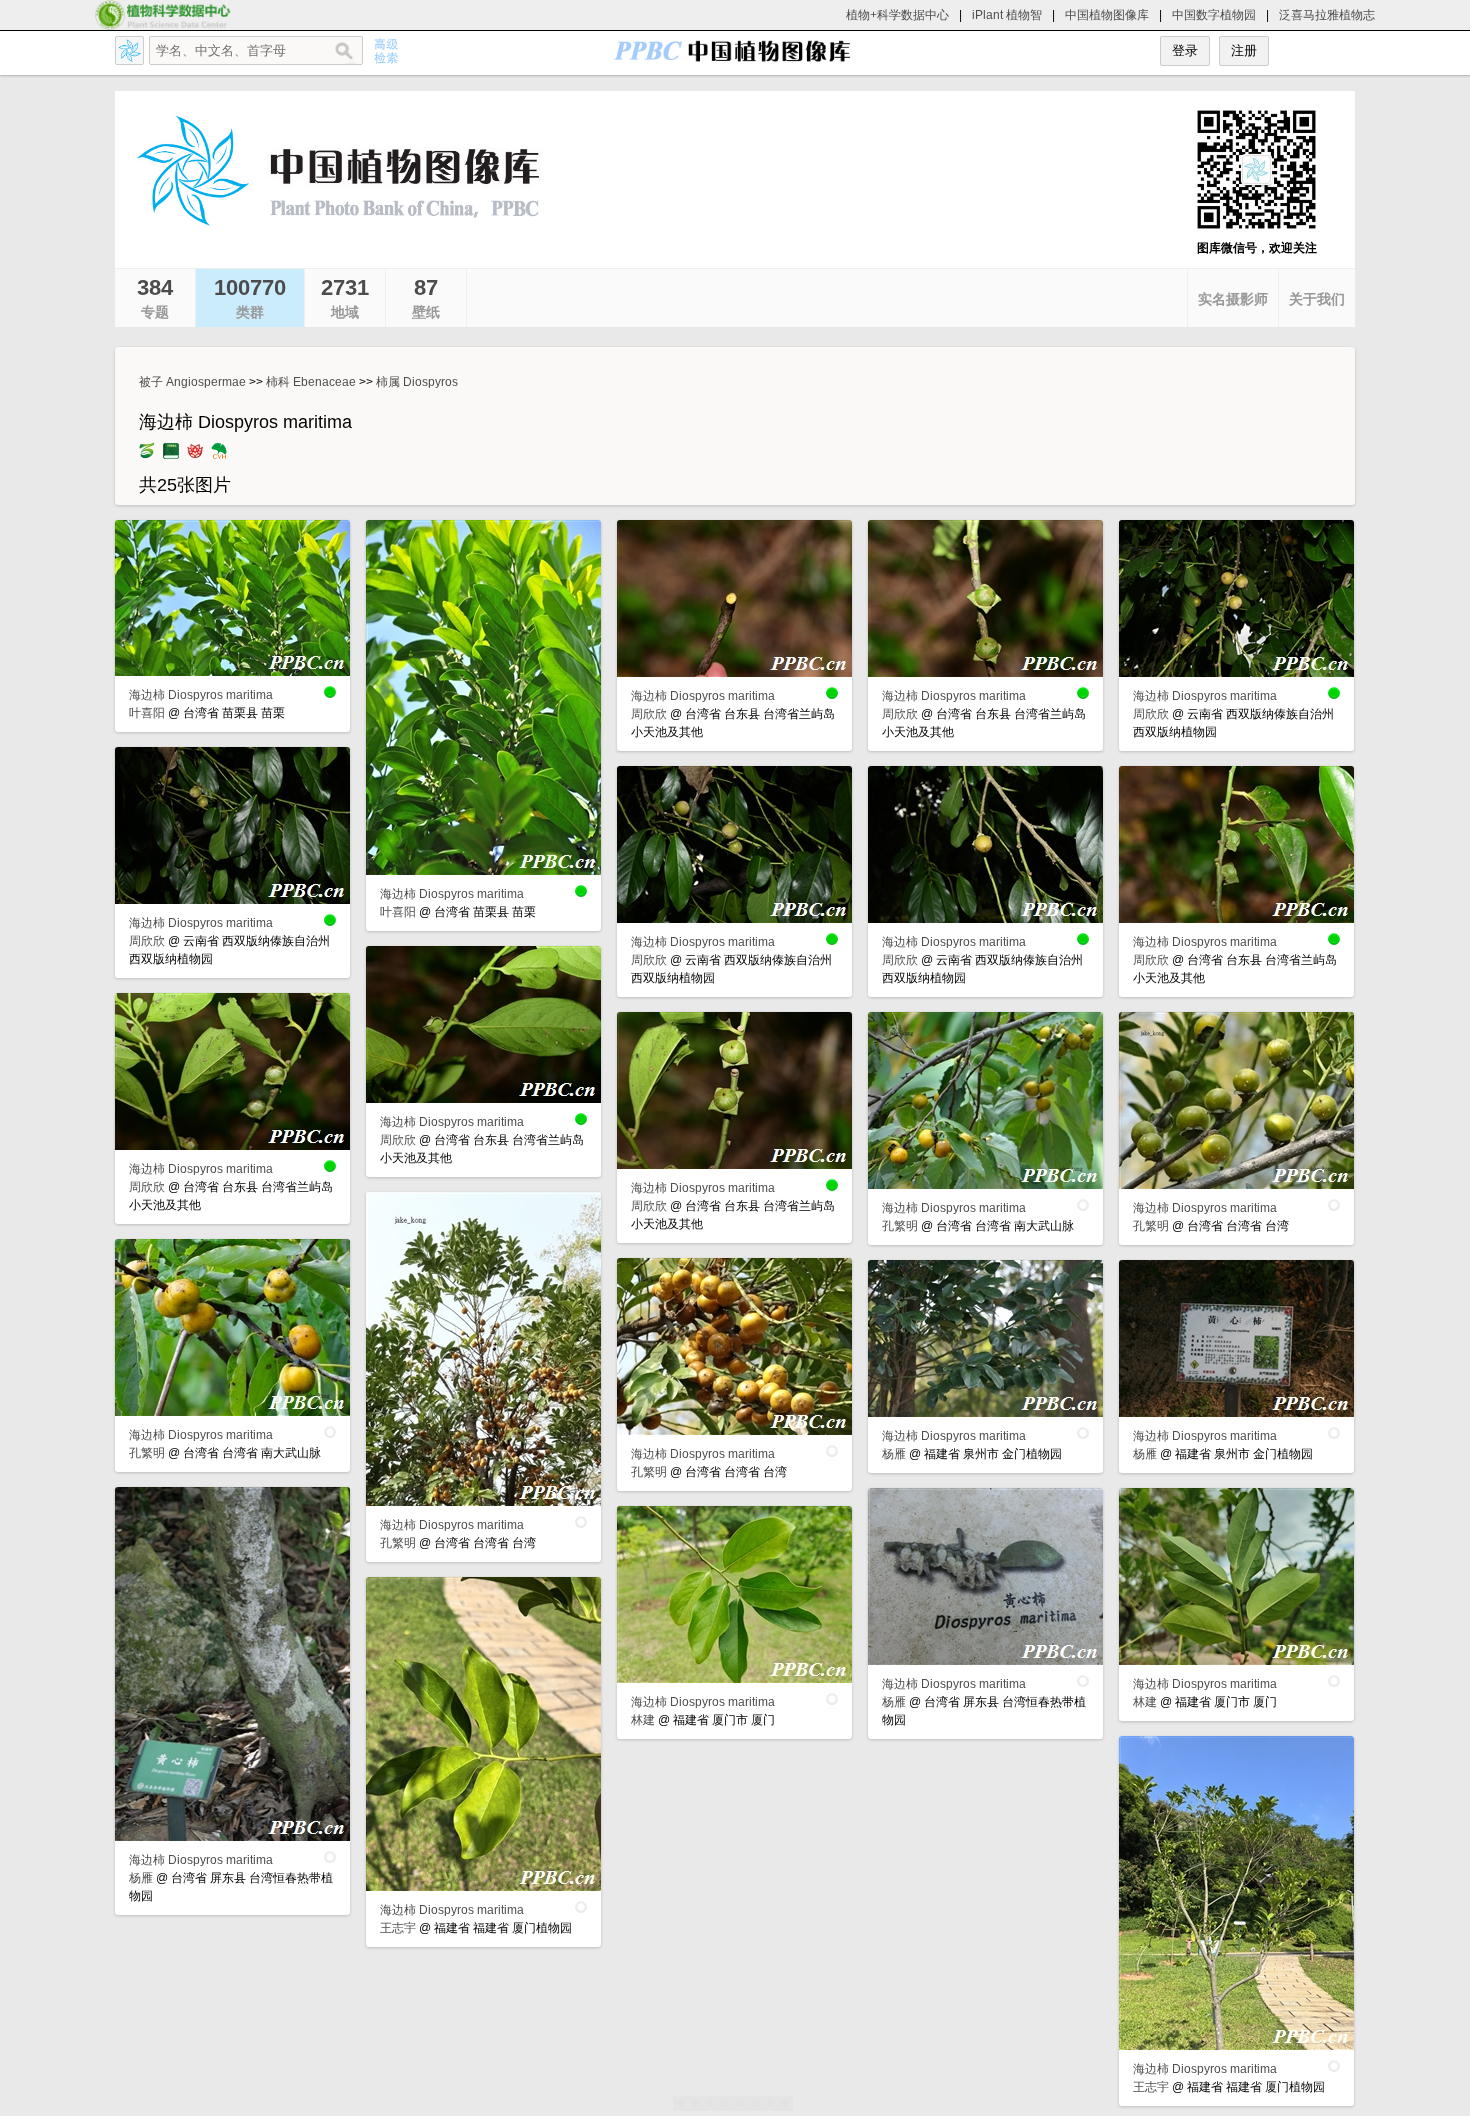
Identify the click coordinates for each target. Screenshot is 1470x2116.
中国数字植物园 (1214, 15)
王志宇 (398, 1928)
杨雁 (894, 1454)
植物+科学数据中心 (897, 15)
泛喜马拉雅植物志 (1327, 15)
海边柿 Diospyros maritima (201, 695)
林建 (1145, 1702)
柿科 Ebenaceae (311, 382)
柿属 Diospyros (417, 382)
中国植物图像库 (1107, 15)
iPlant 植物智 (1007, 15)
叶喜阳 (147, 713)
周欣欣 (649, 714)
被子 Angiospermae (192, 382)
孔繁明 (900, 1226)
